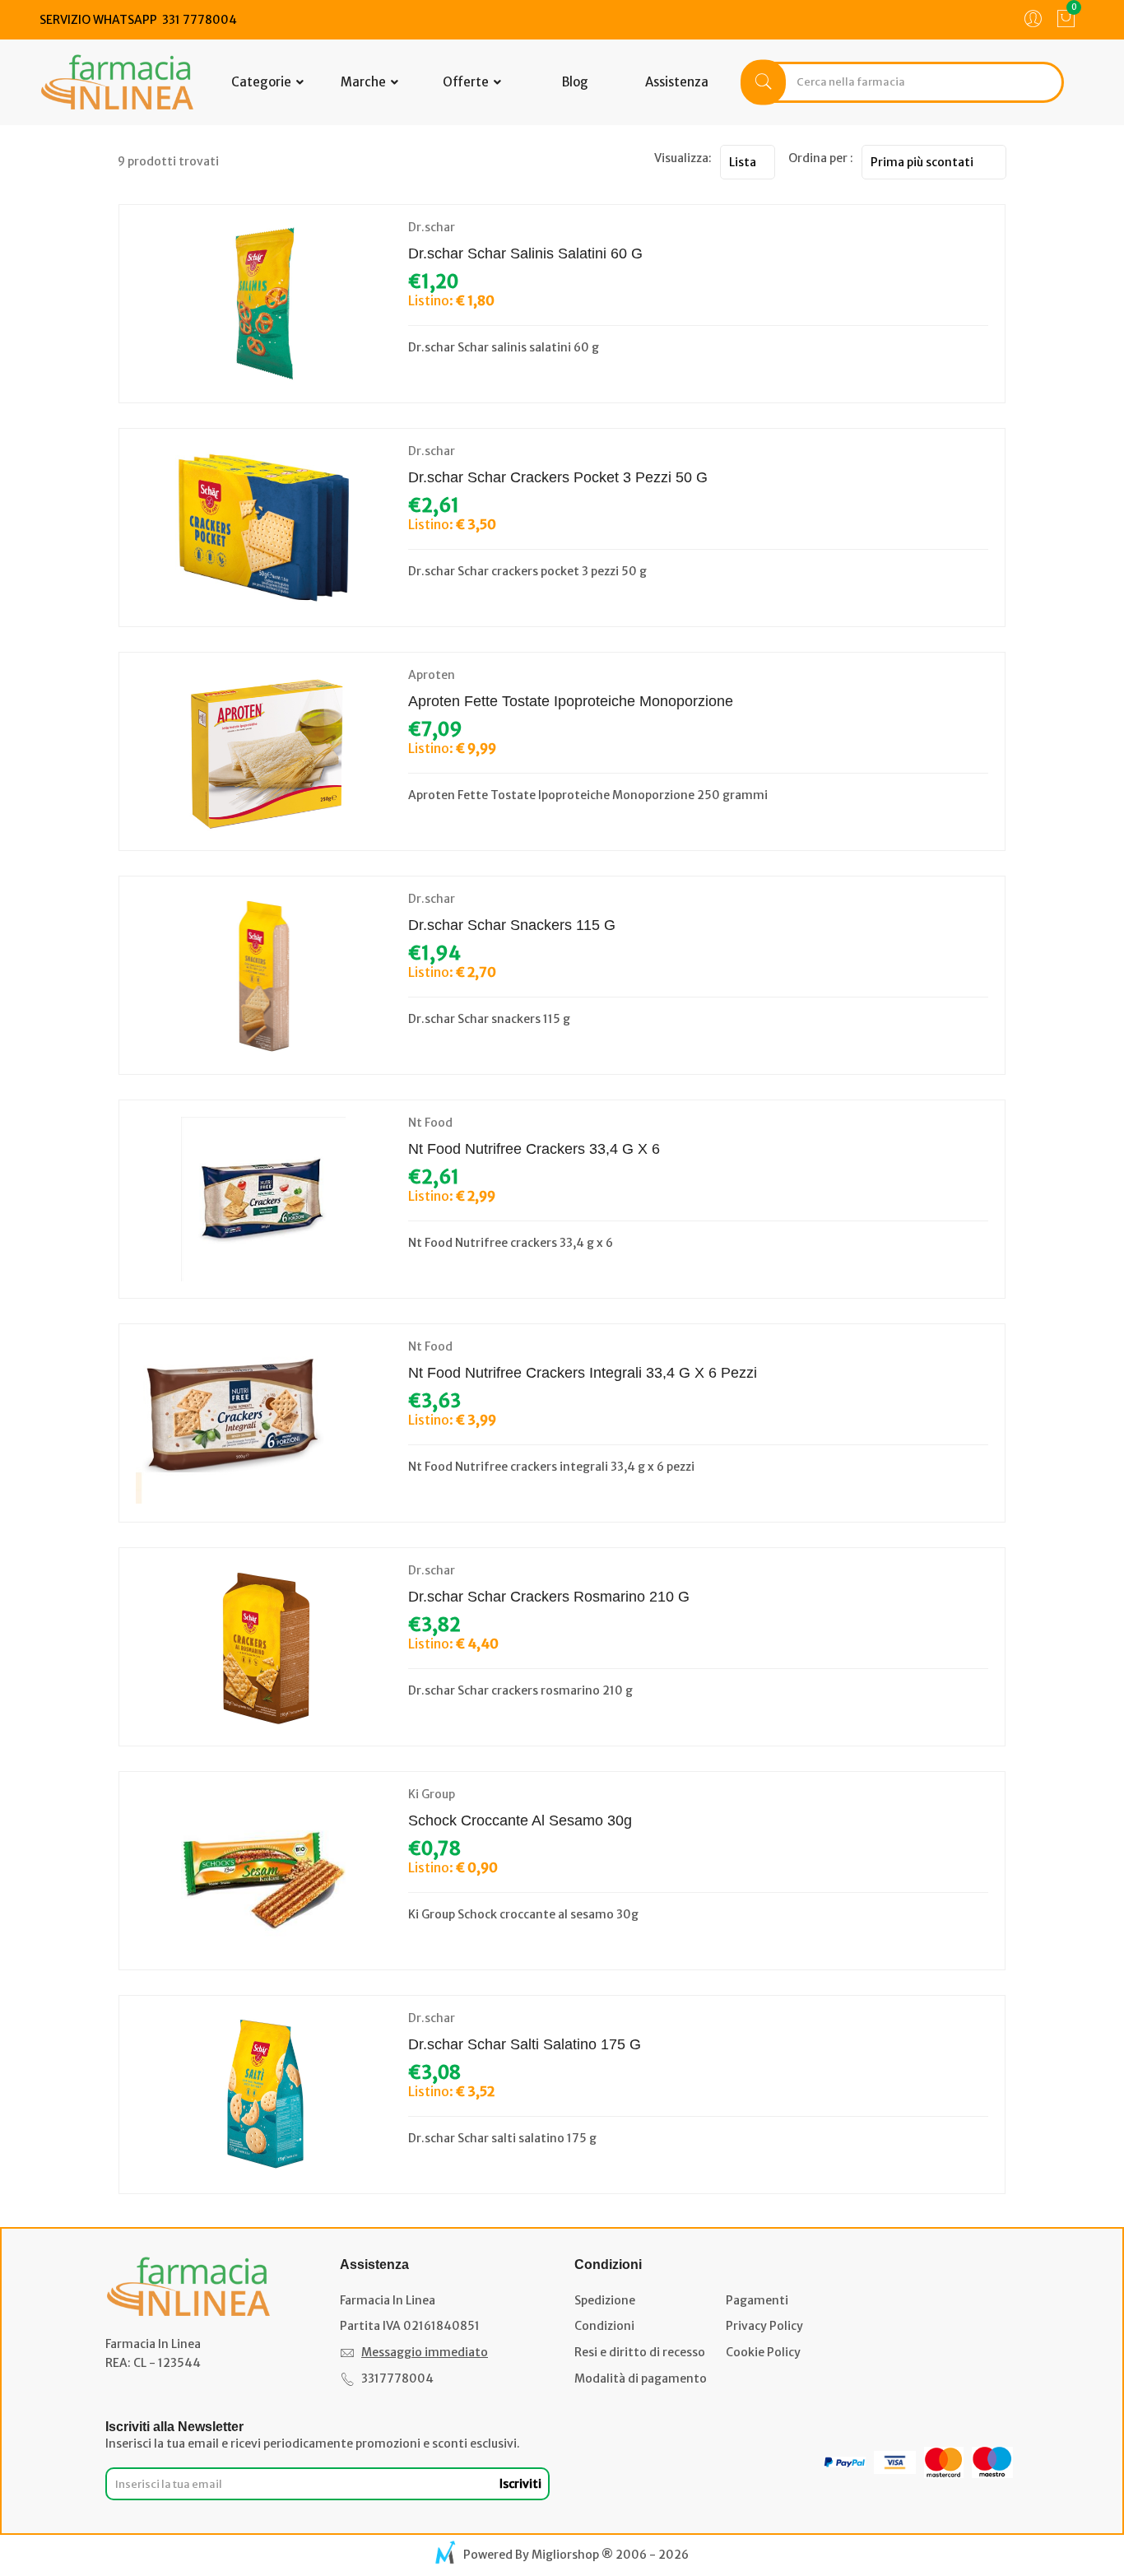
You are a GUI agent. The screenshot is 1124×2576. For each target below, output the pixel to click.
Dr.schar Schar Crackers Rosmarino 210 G (549, 1597)
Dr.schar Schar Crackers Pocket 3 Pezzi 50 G (558, 477)
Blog (575, 82)
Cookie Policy (763, 2352)
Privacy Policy (764, 2326)
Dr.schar (432, 227)
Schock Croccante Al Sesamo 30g (520, 1820)
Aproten (432, 675)
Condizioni (604, 2326)
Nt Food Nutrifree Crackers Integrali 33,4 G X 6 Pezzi (583, 1373)
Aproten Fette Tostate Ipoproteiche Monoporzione (571, 701)
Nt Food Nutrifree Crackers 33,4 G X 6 (534, 1149)
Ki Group (432, 1794)
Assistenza (677, 82)
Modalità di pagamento (641, 2378)
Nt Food (430, 1123)
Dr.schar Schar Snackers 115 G (512, 925)
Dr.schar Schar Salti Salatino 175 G (525, 2044)
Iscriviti (520, 2484)
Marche (365, 82)
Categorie (262, 82)
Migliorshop (565, 2555)
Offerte (467, 82)
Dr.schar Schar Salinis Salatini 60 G (525, 253)
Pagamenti (757, 2300)
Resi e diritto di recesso (640, 2352)
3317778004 (397, 2378)
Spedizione (605, 2300)
